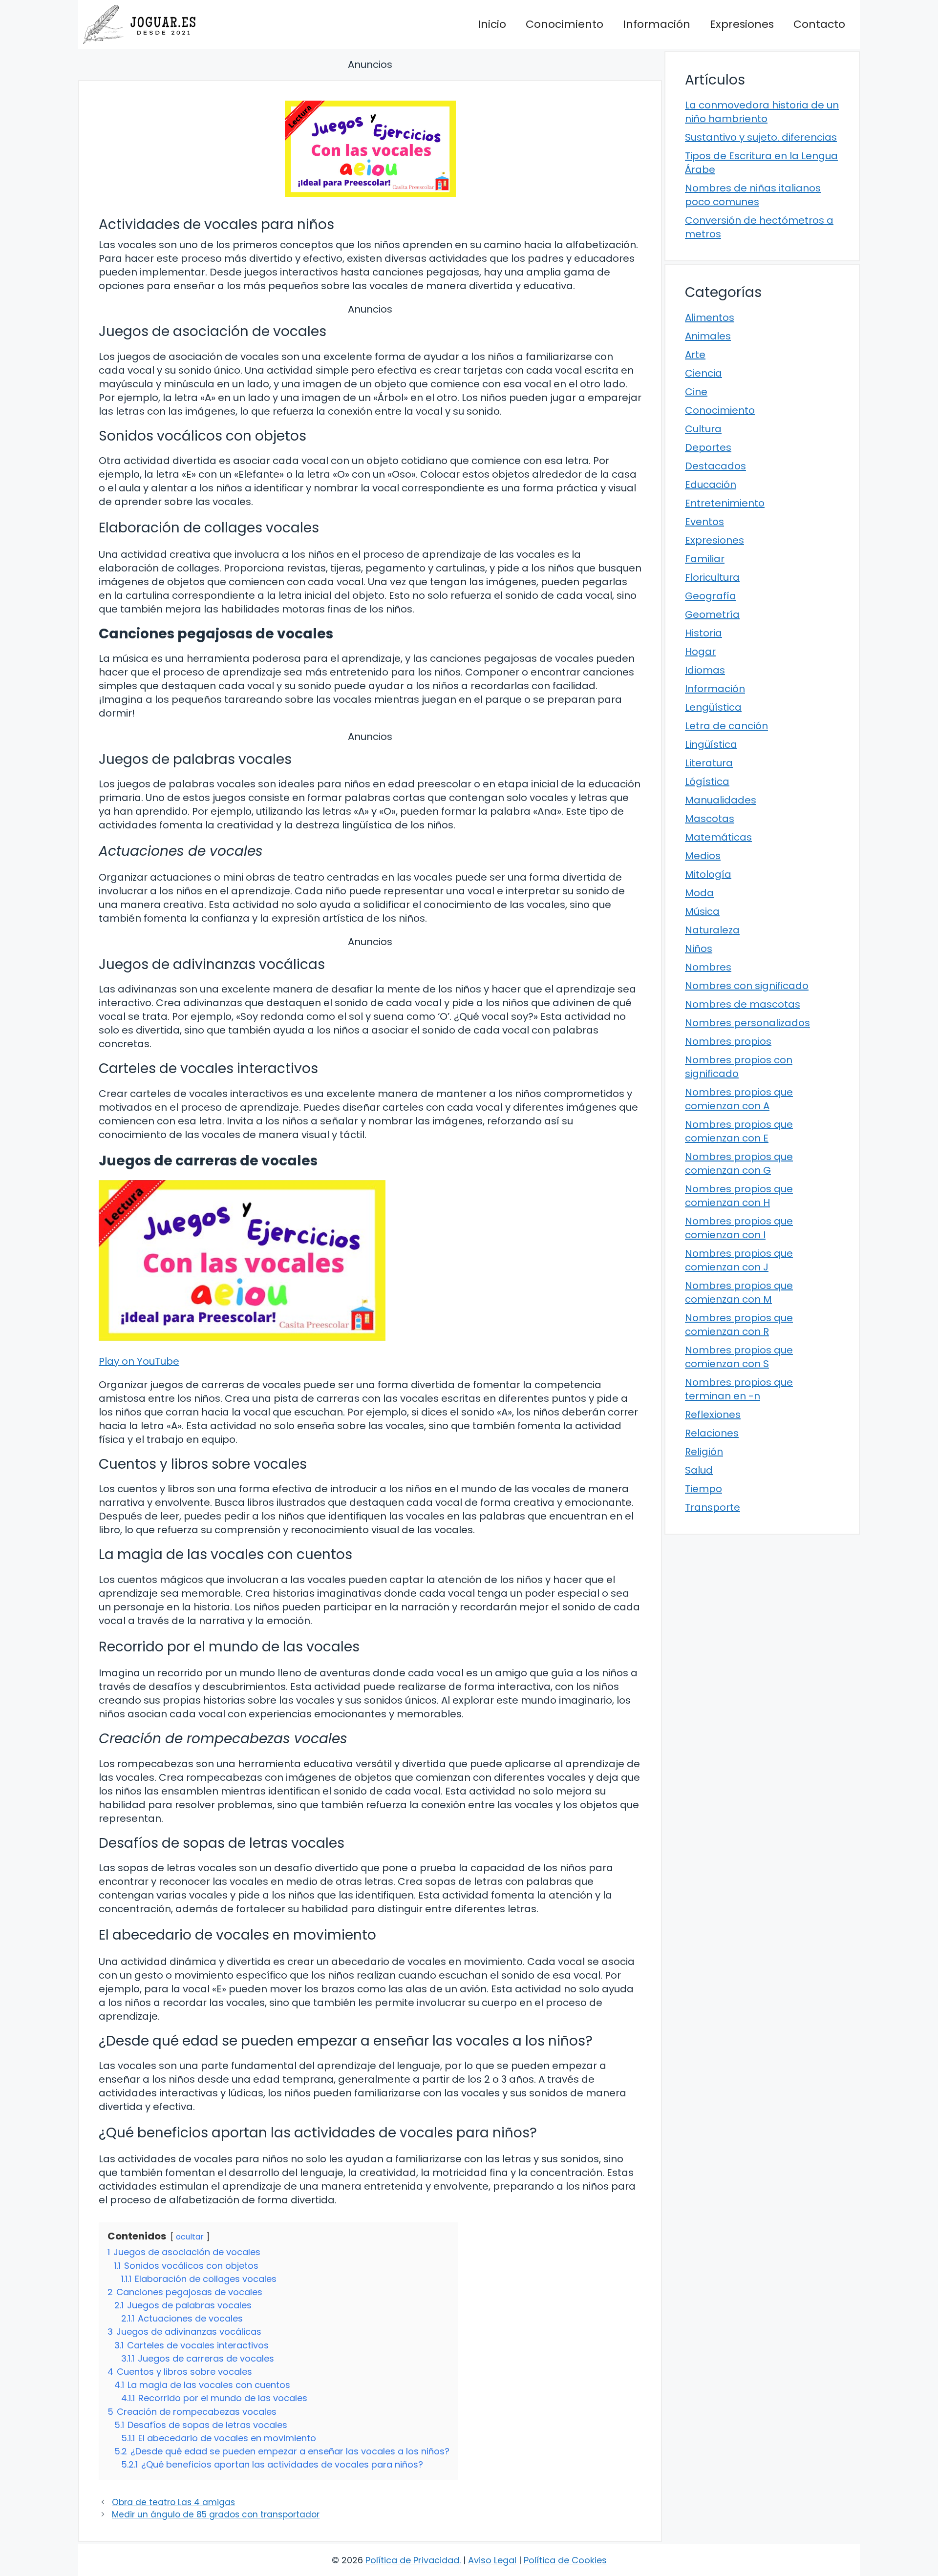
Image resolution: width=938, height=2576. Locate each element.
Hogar (700, 652)
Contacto (819, 24)
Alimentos (710, 317)
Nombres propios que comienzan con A (739, 1099)
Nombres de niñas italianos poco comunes (753, 195)
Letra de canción (726, 726)
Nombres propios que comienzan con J (739, 1260)
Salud (699, 1470)
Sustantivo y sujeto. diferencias (761, 137)
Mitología (708, 874)
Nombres (708, 967)
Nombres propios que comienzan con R (739, 1325)
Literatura (709, 763)
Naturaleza (712, 930)
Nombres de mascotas (743, 1004)
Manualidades (721, 800)
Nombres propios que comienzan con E (739, 1131)
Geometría (712, 614)
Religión (704, 1452)
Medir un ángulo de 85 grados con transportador (216, 2514)
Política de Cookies (565, 2560)
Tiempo (703, 1489)
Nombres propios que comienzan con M (739, 1292)
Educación (711, 485)
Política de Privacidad (412, 2560)
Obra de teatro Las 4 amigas (173, 2502)
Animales (708, 336)
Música (702, 911)
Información (657, 24)
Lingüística (711, 744)
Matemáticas (718, 837)
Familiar (705, 559)
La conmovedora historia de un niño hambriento (762, 112)
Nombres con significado (747, 986)
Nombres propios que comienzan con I (739, 1228)
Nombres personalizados (747, 1023)
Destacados (715, 466)
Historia (703, 633)
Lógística (707, 781)
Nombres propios (728, 1041)
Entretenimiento (725, 503)
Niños (699, 949)
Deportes (708, 447)
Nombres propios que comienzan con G (739, 1163)
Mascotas (710, 819)
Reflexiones (713, 1415)
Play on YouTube (139, 1361)
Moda (699, 893)
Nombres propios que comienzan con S (739, 1357)
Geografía (711, 596)
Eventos (704, 522)
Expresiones (742, 24)
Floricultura (712, 577)
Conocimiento (565, 24)
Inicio (492, 24)
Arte (695, 355)
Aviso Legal (492, 2560)
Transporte (713, 1507)
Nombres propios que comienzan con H (739, 1196)
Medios (703, 856)
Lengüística (713, 707)
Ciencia (703, 373)
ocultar (190, 2237)
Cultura (703, 429)
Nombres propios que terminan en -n (739, 1389)
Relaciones (712, 1433)
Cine (696, 392)
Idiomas (705, 670)
